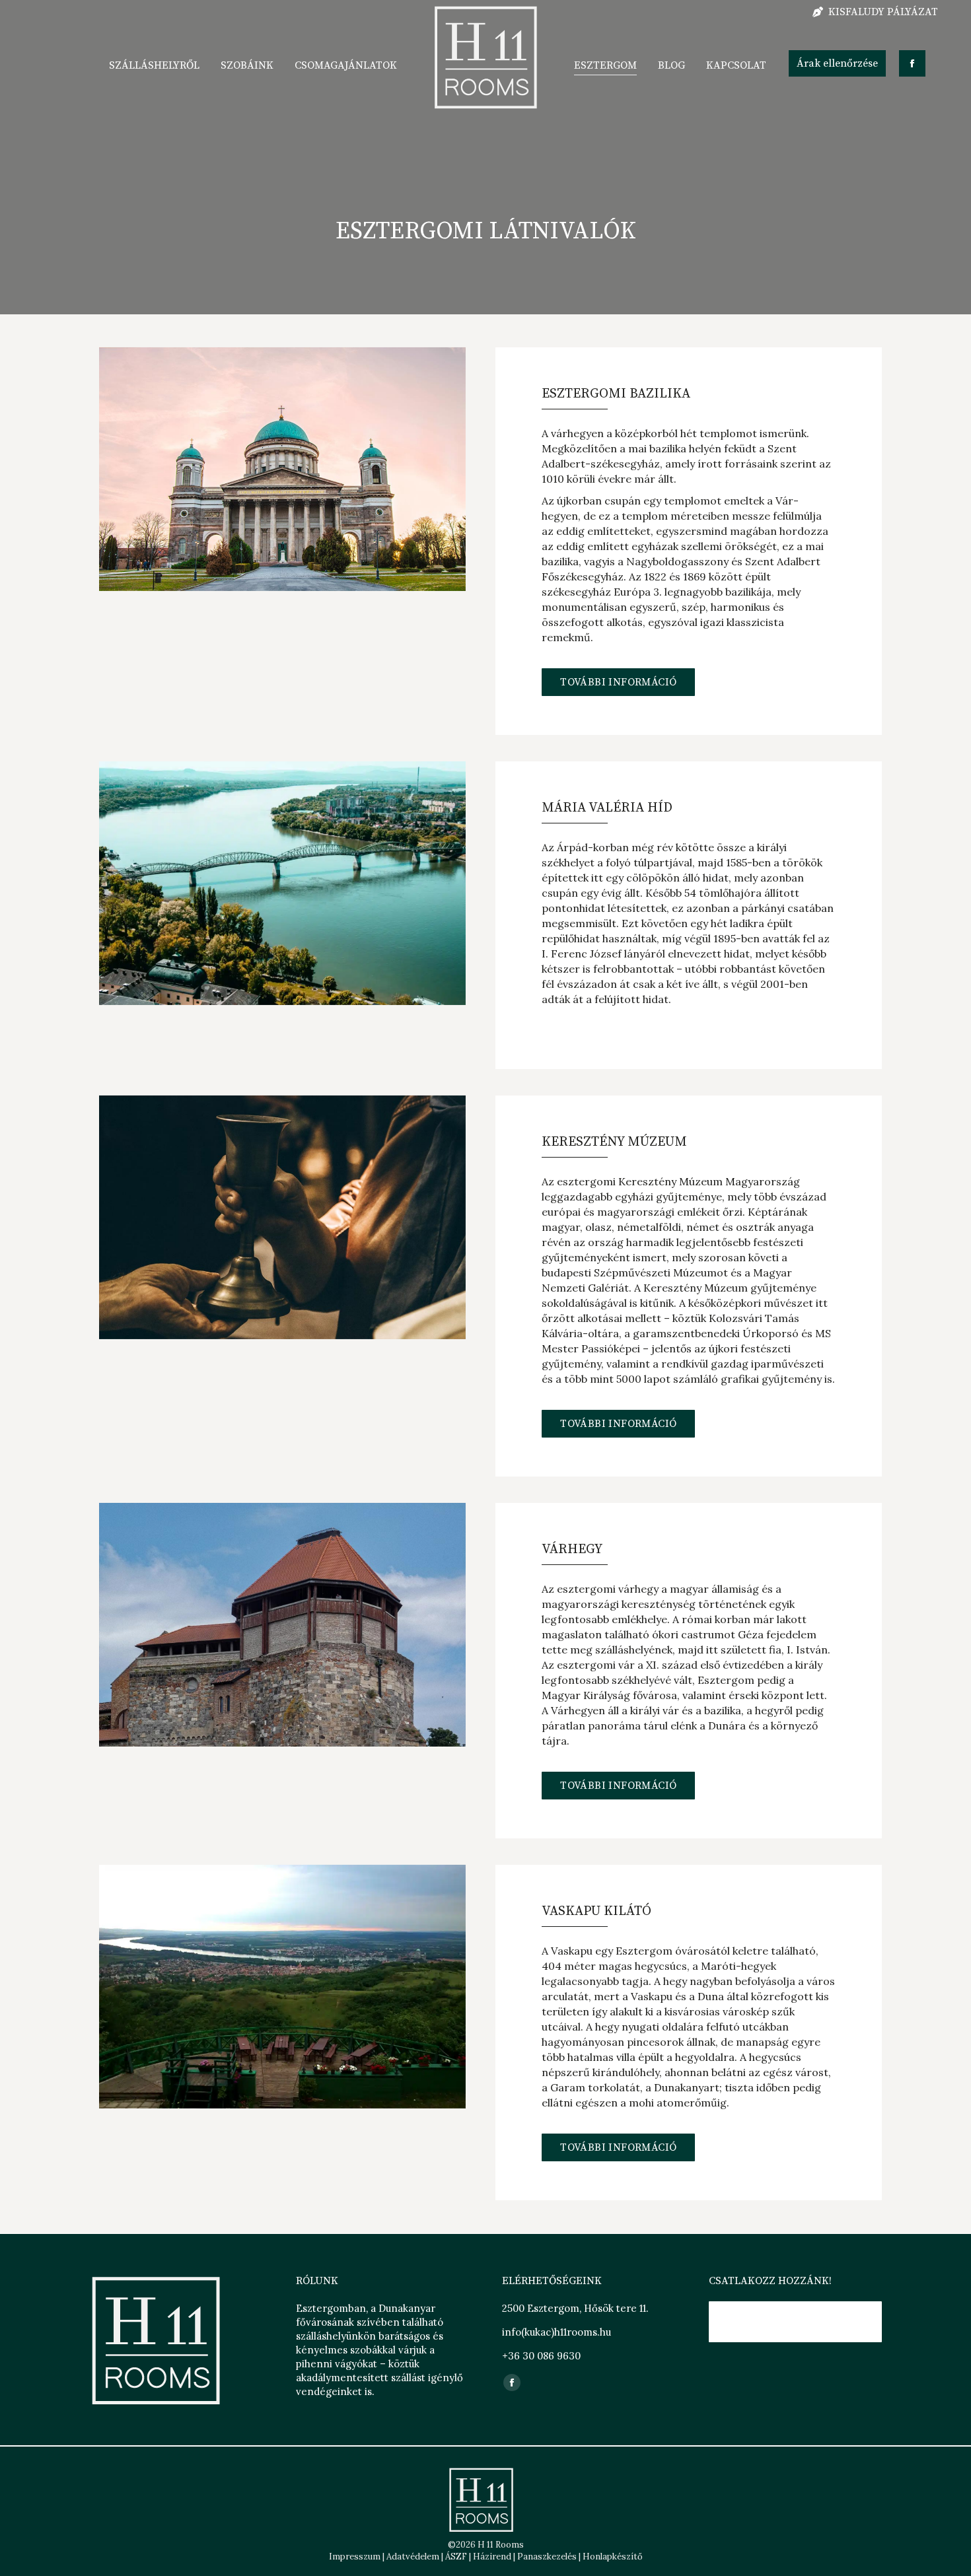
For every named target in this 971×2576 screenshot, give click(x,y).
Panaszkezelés (547, 2557)
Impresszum (355, 2557)
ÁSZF (456, 2557)
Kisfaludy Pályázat (883, 12)
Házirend (492, 2557)
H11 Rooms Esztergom (790, 2322)
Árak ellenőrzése (837, 63)
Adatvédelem (413, 2557)
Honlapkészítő (613, 2557)
